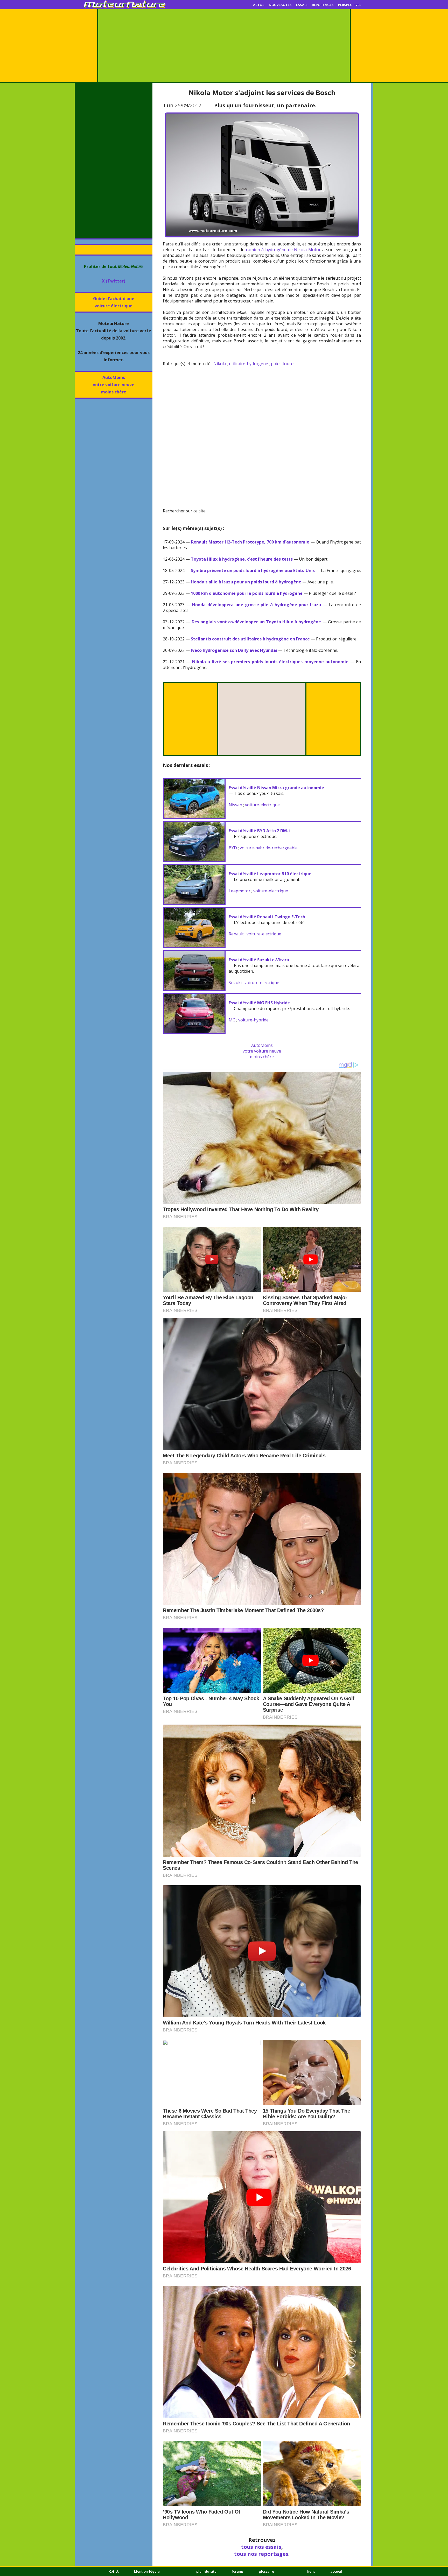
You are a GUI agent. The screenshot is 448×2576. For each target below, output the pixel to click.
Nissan (235, 805)
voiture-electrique (262, 805)
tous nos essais (261, 2547)
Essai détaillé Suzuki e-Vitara (259, 960)
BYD (233, 848)
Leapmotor (240, 891)
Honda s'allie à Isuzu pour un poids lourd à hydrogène (246, 582)
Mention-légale (147, 2571)
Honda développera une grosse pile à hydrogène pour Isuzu (257, 605)
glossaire (266, 2571)
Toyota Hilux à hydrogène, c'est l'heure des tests (242, 559)
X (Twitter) (114, 281)
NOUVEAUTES (280, 5)
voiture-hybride (253, 1020)
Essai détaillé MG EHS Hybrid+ (259, 1003)
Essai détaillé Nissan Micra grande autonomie (276, 788)
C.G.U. (114, 2571)
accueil (336, 2571)
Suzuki (235, 983)
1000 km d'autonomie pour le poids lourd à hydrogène (247, 593)
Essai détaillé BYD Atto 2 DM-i (259, 831)
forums (238, 2571)
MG (232, 1020)
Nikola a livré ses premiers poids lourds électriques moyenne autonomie (270, 662)
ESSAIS (302, 5)
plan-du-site (206, 2571)
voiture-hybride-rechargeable (269, 848)
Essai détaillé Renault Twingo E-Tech (267, 917)
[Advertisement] (224, 46)
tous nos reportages (261, 2554)
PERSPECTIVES (350, 5)
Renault (236, 934)
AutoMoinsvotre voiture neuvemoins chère (114, 385)
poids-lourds (283, 364)
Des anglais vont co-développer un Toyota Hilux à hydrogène (256, 622)
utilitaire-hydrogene (248, 364)
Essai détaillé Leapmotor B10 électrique (270, 874)
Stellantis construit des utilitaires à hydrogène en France (250, 639)
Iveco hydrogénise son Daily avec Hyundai (234, 650)
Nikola (220, 364)
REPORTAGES (323, 5)
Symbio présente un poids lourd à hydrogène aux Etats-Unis (253, 570)
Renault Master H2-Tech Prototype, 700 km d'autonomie (250, 542)
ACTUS (259, 5)
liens (311, 2571)
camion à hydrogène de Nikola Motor (283, 250)
